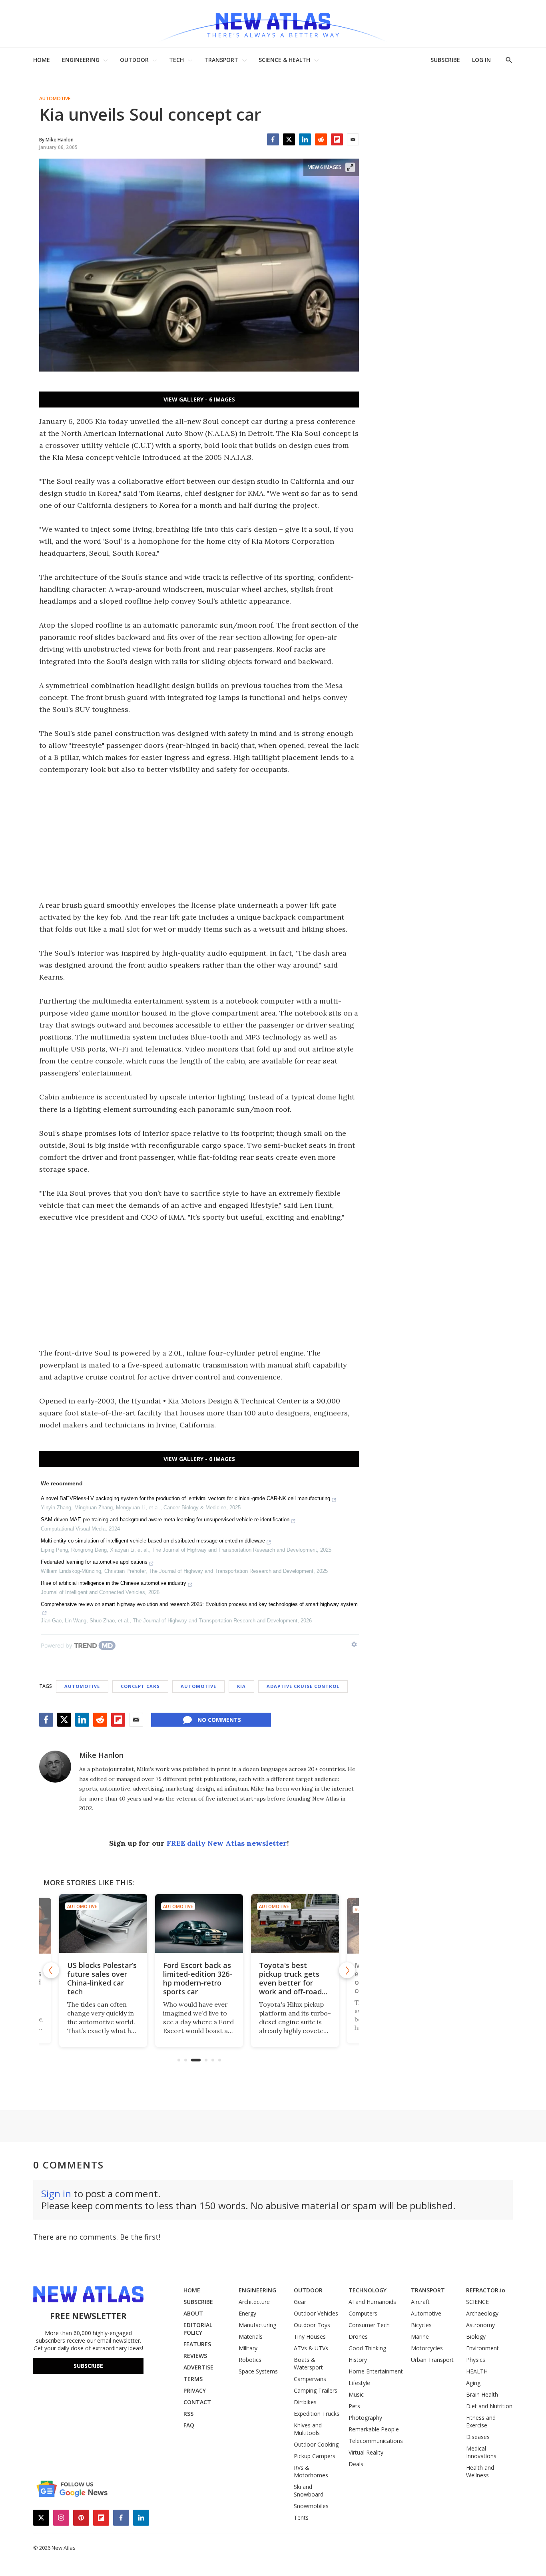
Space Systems (258, 2371)
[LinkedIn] (305, 139)
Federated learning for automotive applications (94, 1562)
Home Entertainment (376, 2371)
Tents (301, 2517)
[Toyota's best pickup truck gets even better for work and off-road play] (295, 1923)
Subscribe (88, 2366)
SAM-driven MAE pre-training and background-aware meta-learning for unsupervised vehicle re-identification (165, 1520)
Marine (420, 2336)
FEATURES (197, 2344)
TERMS (193, 2379)
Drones (358, 2336)
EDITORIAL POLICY (198, 2329)
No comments (219, 1720)
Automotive (55, 99)
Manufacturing (257, 2325)
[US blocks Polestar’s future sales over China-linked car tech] (103, 1923)
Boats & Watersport (308, 2363)
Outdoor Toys (312, 2325)
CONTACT (197, 2402)
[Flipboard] (337, 139)
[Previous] (51, 1970)
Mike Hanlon (101, 1755)
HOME (42, 60)
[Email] (353, 139)
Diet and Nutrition (489, 2406)
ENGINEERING (81, 60)
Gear (300, 2302)
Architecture (254, 2302)
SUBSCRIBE (445, 60)
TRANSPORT (221, 60)
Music (356, 2394)
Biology (476, 2336)
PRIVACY (195, 2390)
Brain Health (482, 2394)
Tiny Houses (310, 2336)
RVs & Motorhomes (311, 2471)
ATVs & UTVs (311, 2348)
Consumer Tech (369, 2325)
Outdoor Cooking (316, 2444)
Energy (247, 2313)
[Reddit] (321, 139)
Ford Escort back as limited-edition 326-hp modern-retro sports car (198, 1978)
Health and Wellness (480, 2471)
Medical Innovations (481, 2452)
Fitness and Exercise (481, 2421)
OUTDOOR (134, 60)
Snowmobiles (311, 2506)
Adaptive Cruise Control (303, 1686)
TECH (176, 60)
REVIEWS (195, 2356)
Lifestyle (359, 2383)
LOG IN (481, 60)
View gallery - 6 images (199, 399)
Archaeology (482, 2313)
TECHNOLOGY (368, 2290)
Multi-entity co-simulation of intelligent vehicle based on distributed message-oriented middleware (153, 1541)
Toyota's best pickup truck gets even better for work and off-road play (290, 1983)
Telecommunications (376, 2441)
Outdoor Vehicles (316, 2313)
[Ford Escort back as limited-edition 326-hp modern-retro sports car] (199, 1923)
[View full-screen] (350, 167)
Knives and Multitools (308, 2429)
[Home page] (273, 24)
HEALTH (477, 2371)
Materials (251, 2336)
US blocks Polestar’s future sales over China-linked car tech (102, 1978)
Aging (473, 2383)
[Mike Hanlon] (55, 1767)
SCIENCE (477, 2302)
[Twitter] (289, 139)
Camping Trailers (316, 2390)
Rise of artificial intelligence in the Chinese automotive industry (114, 1583)
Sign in (56, 2193)
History (358, 2360)
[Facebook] (273, 139)
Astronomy (480, 2325)
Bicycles (421, 2325)
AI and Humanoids (372, 2302)
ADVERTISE (198, 2367)
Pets (354, 2406)
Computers (363, 2313)
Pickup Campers (315, 2456)
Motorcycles (427, 2348)
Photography (365, 2418)
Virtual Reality (366, 2452)
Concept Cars (140, 1686)
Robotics (250, 2360)
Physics (476, 2360)
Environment (482, 2348)
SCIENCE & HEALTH (284, 60)
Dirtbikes (305, 2402)
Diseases (478, 2437)
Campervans (310, 2379)
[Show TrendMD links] (354, 1644)
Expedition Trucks (317, 2414)
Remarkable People (374, 2429)
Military (248, 2348)
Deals (356, 2464)
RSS (188, 2414)
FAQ (189, 2425)
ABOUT (193, 2313)
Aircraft (420, 2302)
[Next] (347, 1970)
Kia (241, 1686)
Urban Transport (432, 2360)
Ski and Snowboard (309, 2491)
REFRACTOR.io (486, 2290)
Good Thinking (367, 2348)
